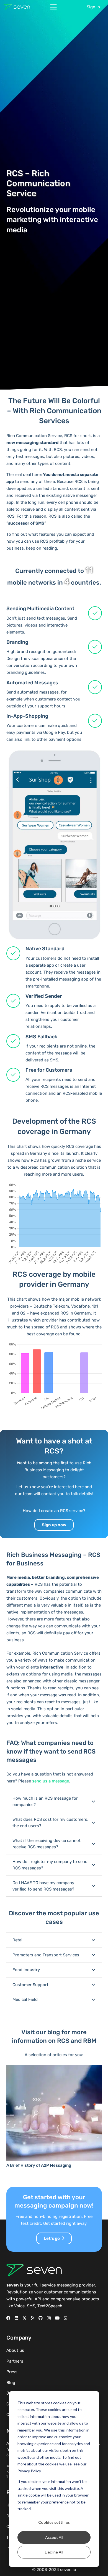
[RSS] (33, 2318)
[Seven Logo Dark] (17, 7)
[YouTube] (57, 2318)
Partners (15, 2361)
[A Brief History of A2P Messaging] (54, 2113)
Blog (11, 2383)
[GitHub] (41, 2318)
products (90, 2299)
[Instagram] (49, 2318)
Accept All (54, 2537)
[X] (25, 2318)
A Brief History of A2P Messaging (39, 2165)
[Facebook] (8, 2318)
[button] (53, 7)
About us (15, 2350)
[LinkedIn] (16, 2318)
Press (12, 2372)
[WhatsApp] (65, 2318)
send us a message (51, 1781)
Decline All (54, 2552)
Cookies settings (54, 2522)
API (38, 2299)
